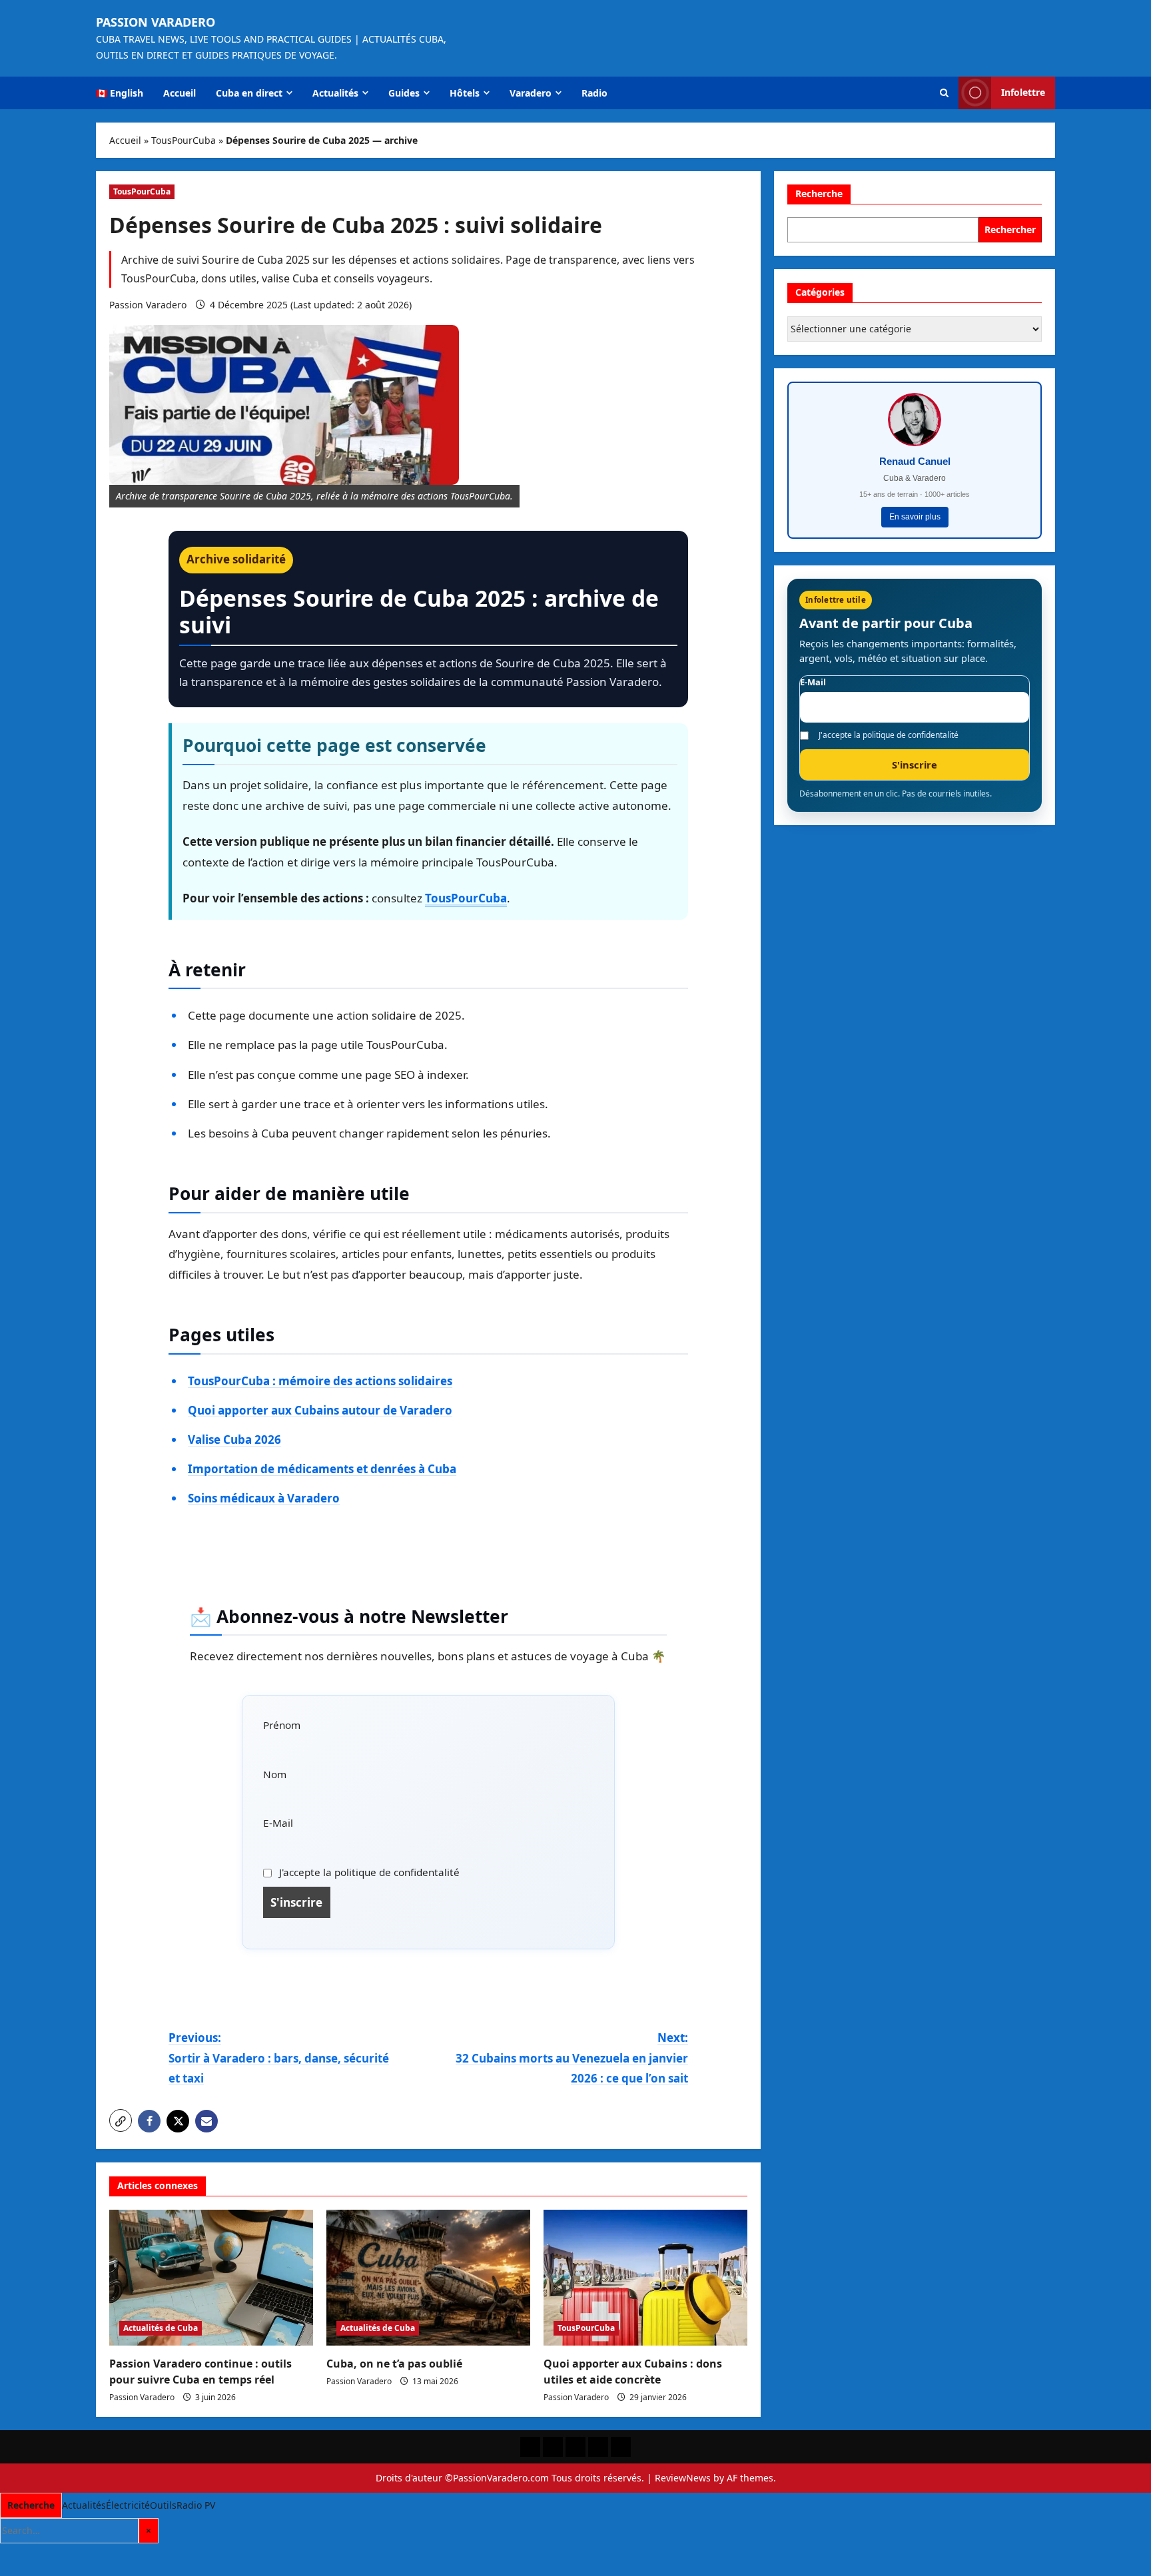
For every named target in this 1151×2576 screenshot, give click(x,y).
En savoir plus (915, 517)
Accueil (180, 93)
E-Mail (278, 1823)
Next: (572, 2058)
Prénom (282, 1725)
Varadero (531, 93)
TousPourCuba (184, 140)
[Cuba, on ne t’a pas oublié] (428, 2278)
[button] (944, 93)
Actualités (335, 93)
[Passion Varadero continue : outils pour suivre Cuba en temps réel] (211, 2278)
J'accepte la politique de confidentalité (368, 1872)
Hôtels (465, 93)
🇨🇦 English (120, 93)
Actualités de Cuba (161, 2328)
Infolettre (1023, 92)
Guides (404, 93)
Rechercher (1010, 229)
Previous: (279, 2058)
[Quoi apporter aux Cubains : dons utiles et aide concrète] (645, 2278)
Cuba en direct (249, 93)
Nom (275, 1774)
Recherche (819, 193)
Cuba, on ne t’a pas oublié (394, 2364)
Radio (594, 93)
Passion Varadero (156, 22)
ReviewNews (683, 2478)
